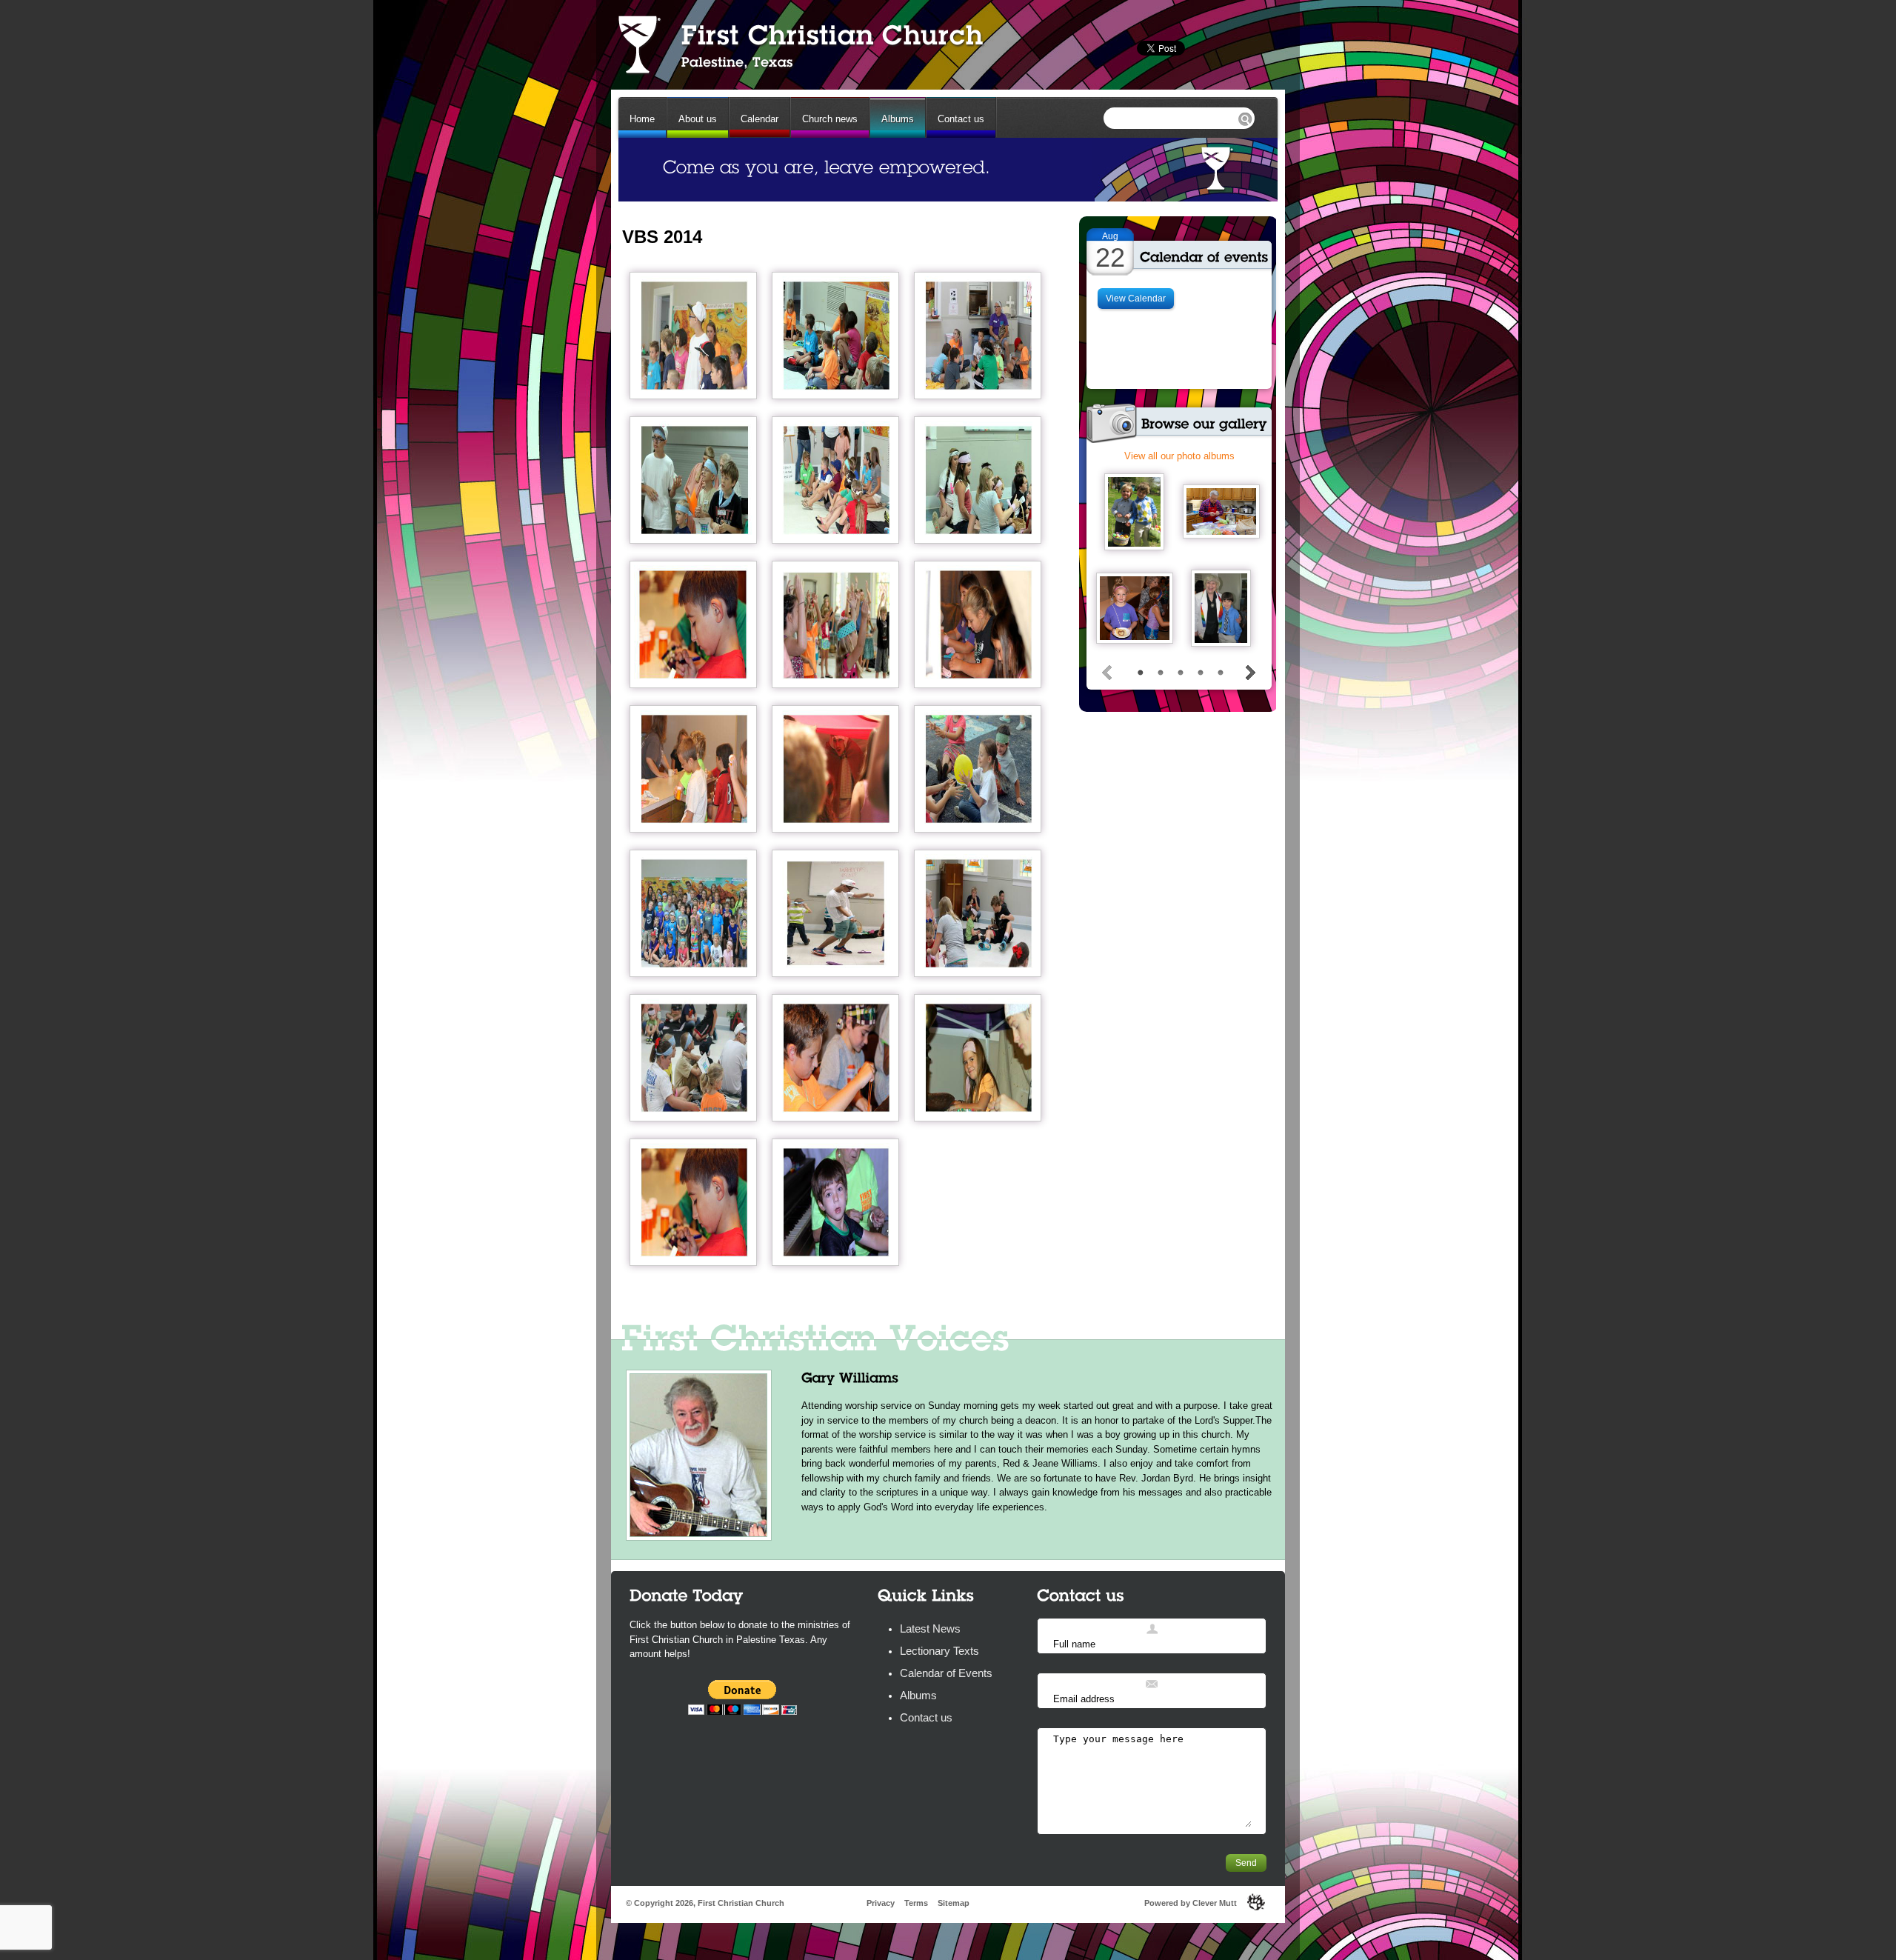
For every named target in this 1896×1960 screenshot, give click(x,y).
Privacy (881, 1903)
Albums (898, 119)
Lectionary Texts (939, 1651)
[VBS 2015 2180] (1135, 608)
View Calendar (1136, 299)
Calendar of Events (946, 1673)
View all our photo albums (1179, 456)
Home (642, 119)
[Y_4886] (1221, 511)
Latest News (930, 1629)
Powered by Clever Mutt (1191, 1903)
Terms (916, 1903)
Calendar (760, 119)
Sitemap (954, 1903)
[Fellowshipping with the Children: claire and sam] (1221, 608)
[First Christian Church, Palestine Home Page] (800, 44)
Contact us (961, 119)
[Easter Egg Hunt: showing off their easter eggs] (1134, 512)
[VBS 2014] (693, 336)
